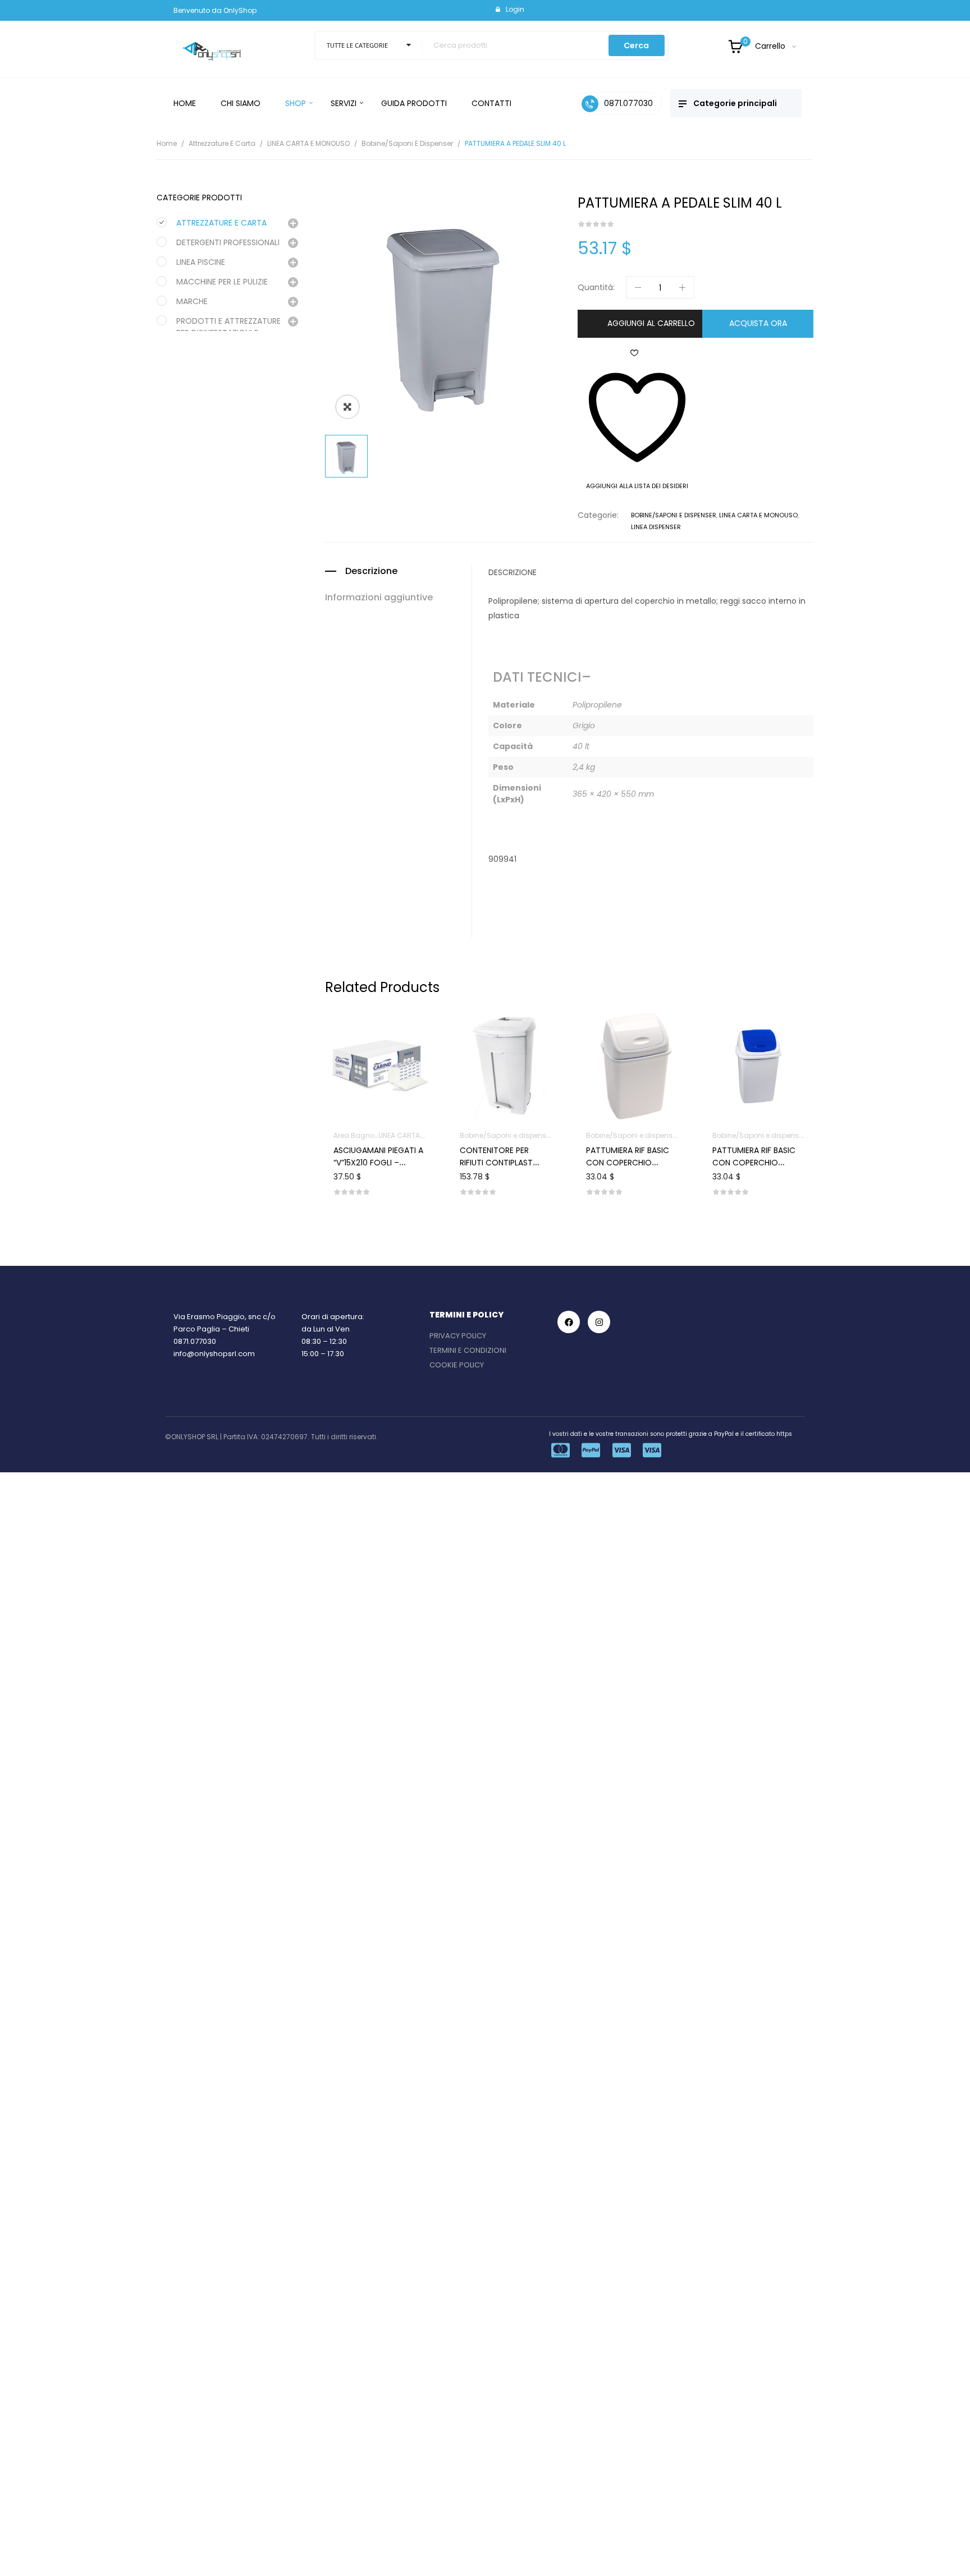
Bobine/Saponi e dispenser (407, 143)
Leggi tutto (759, 1132)
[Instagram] (599, 1322)
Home (167, 143)
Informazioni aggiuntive (379, 598)
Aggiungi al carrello (651, 323)
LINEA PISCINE (201, 262)
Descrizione (371, 571)
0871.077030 (195, 1341)
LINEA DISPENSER (656, 527)
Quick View (394, 1034)
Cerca (636, 45)
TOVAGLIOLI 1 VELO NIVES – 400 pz (748, 1174)
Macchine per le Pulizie (222, 282)
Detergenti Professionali (228, 242)
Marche (192, 301)
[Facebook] (569, 1322)
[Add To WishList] (366, 1034)
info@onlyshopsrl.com (214, 1354)
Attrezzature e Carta (222, 143)
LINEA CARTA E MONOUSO (308, 143)
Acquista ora (758, 323)
